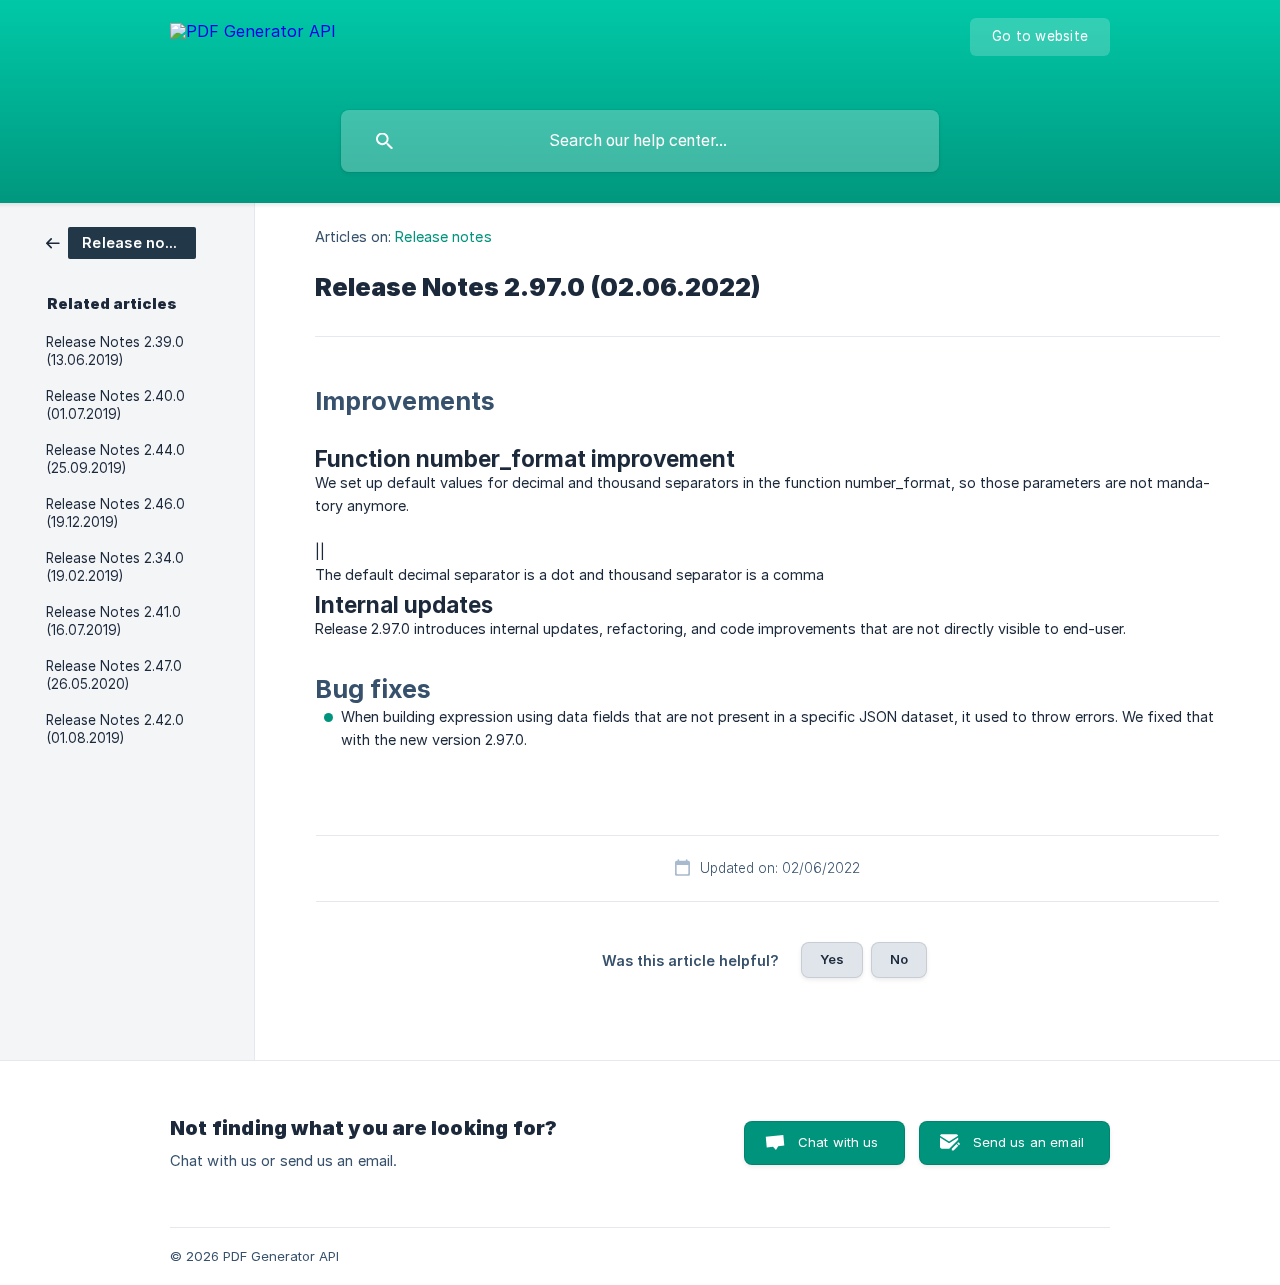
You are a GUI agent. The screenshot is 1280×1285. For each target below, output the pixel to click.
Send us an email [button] (1028, 1142)
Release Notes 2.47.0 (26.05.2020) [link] (114, 675)
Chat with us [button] (838, 1142)
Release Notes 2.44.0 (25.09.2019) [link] (115, 459)
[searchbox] (640, 141)
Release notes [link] (443, 236)
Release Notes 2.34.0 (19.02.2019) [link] (115, 567)
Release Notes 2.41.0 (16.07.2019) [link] (113, 621)
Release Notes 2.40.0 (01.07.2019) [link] (115, 405)
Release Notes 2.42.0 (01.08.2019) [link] (115, 729)
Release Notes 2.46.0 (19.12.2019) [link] (115, 513)
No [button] (899, 959)
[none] (253, 50)
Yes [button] (832, 959)
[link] (121, 241)
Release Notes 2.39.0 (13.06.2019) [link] (115, 351)
